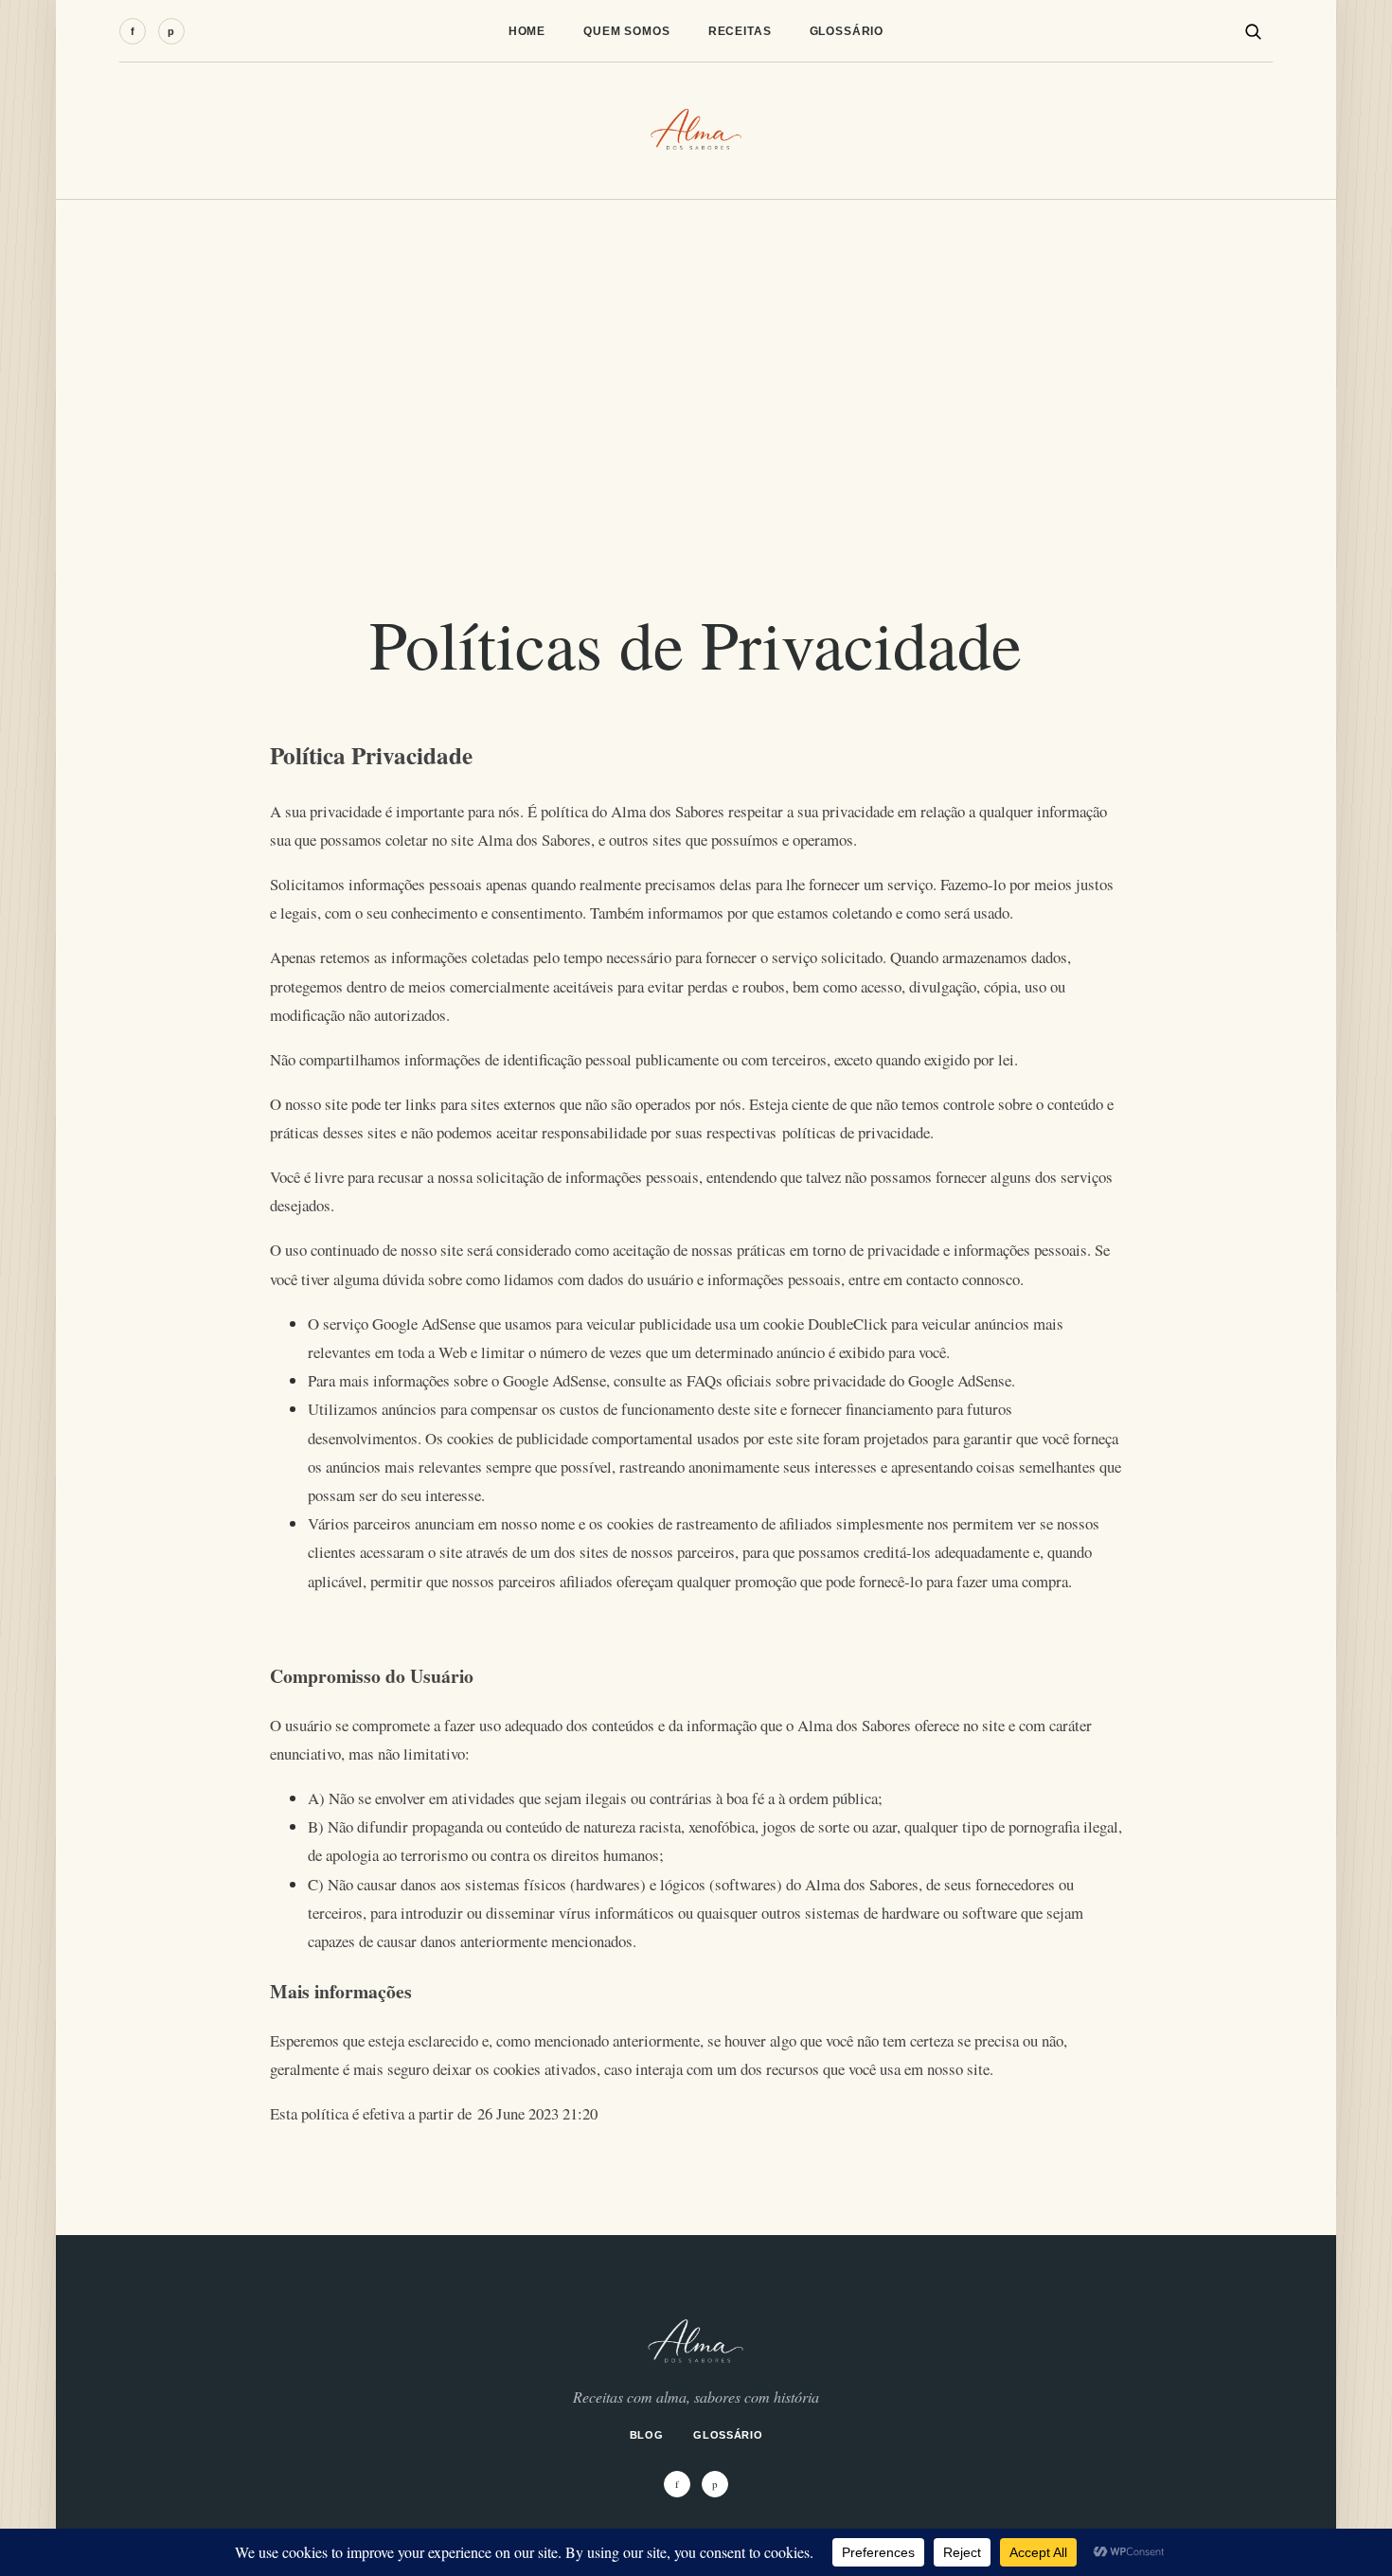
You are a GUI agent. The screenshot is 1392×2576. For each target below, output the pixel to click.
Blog (647, 2435)
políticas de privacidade (856, 1132)
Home (527, 31)
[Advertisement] (696, 342)
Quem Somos (627, 31)
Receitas (740, 31)
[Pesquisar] (1253, 31)
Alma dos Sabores (534, 840)
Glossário (847, 31)
